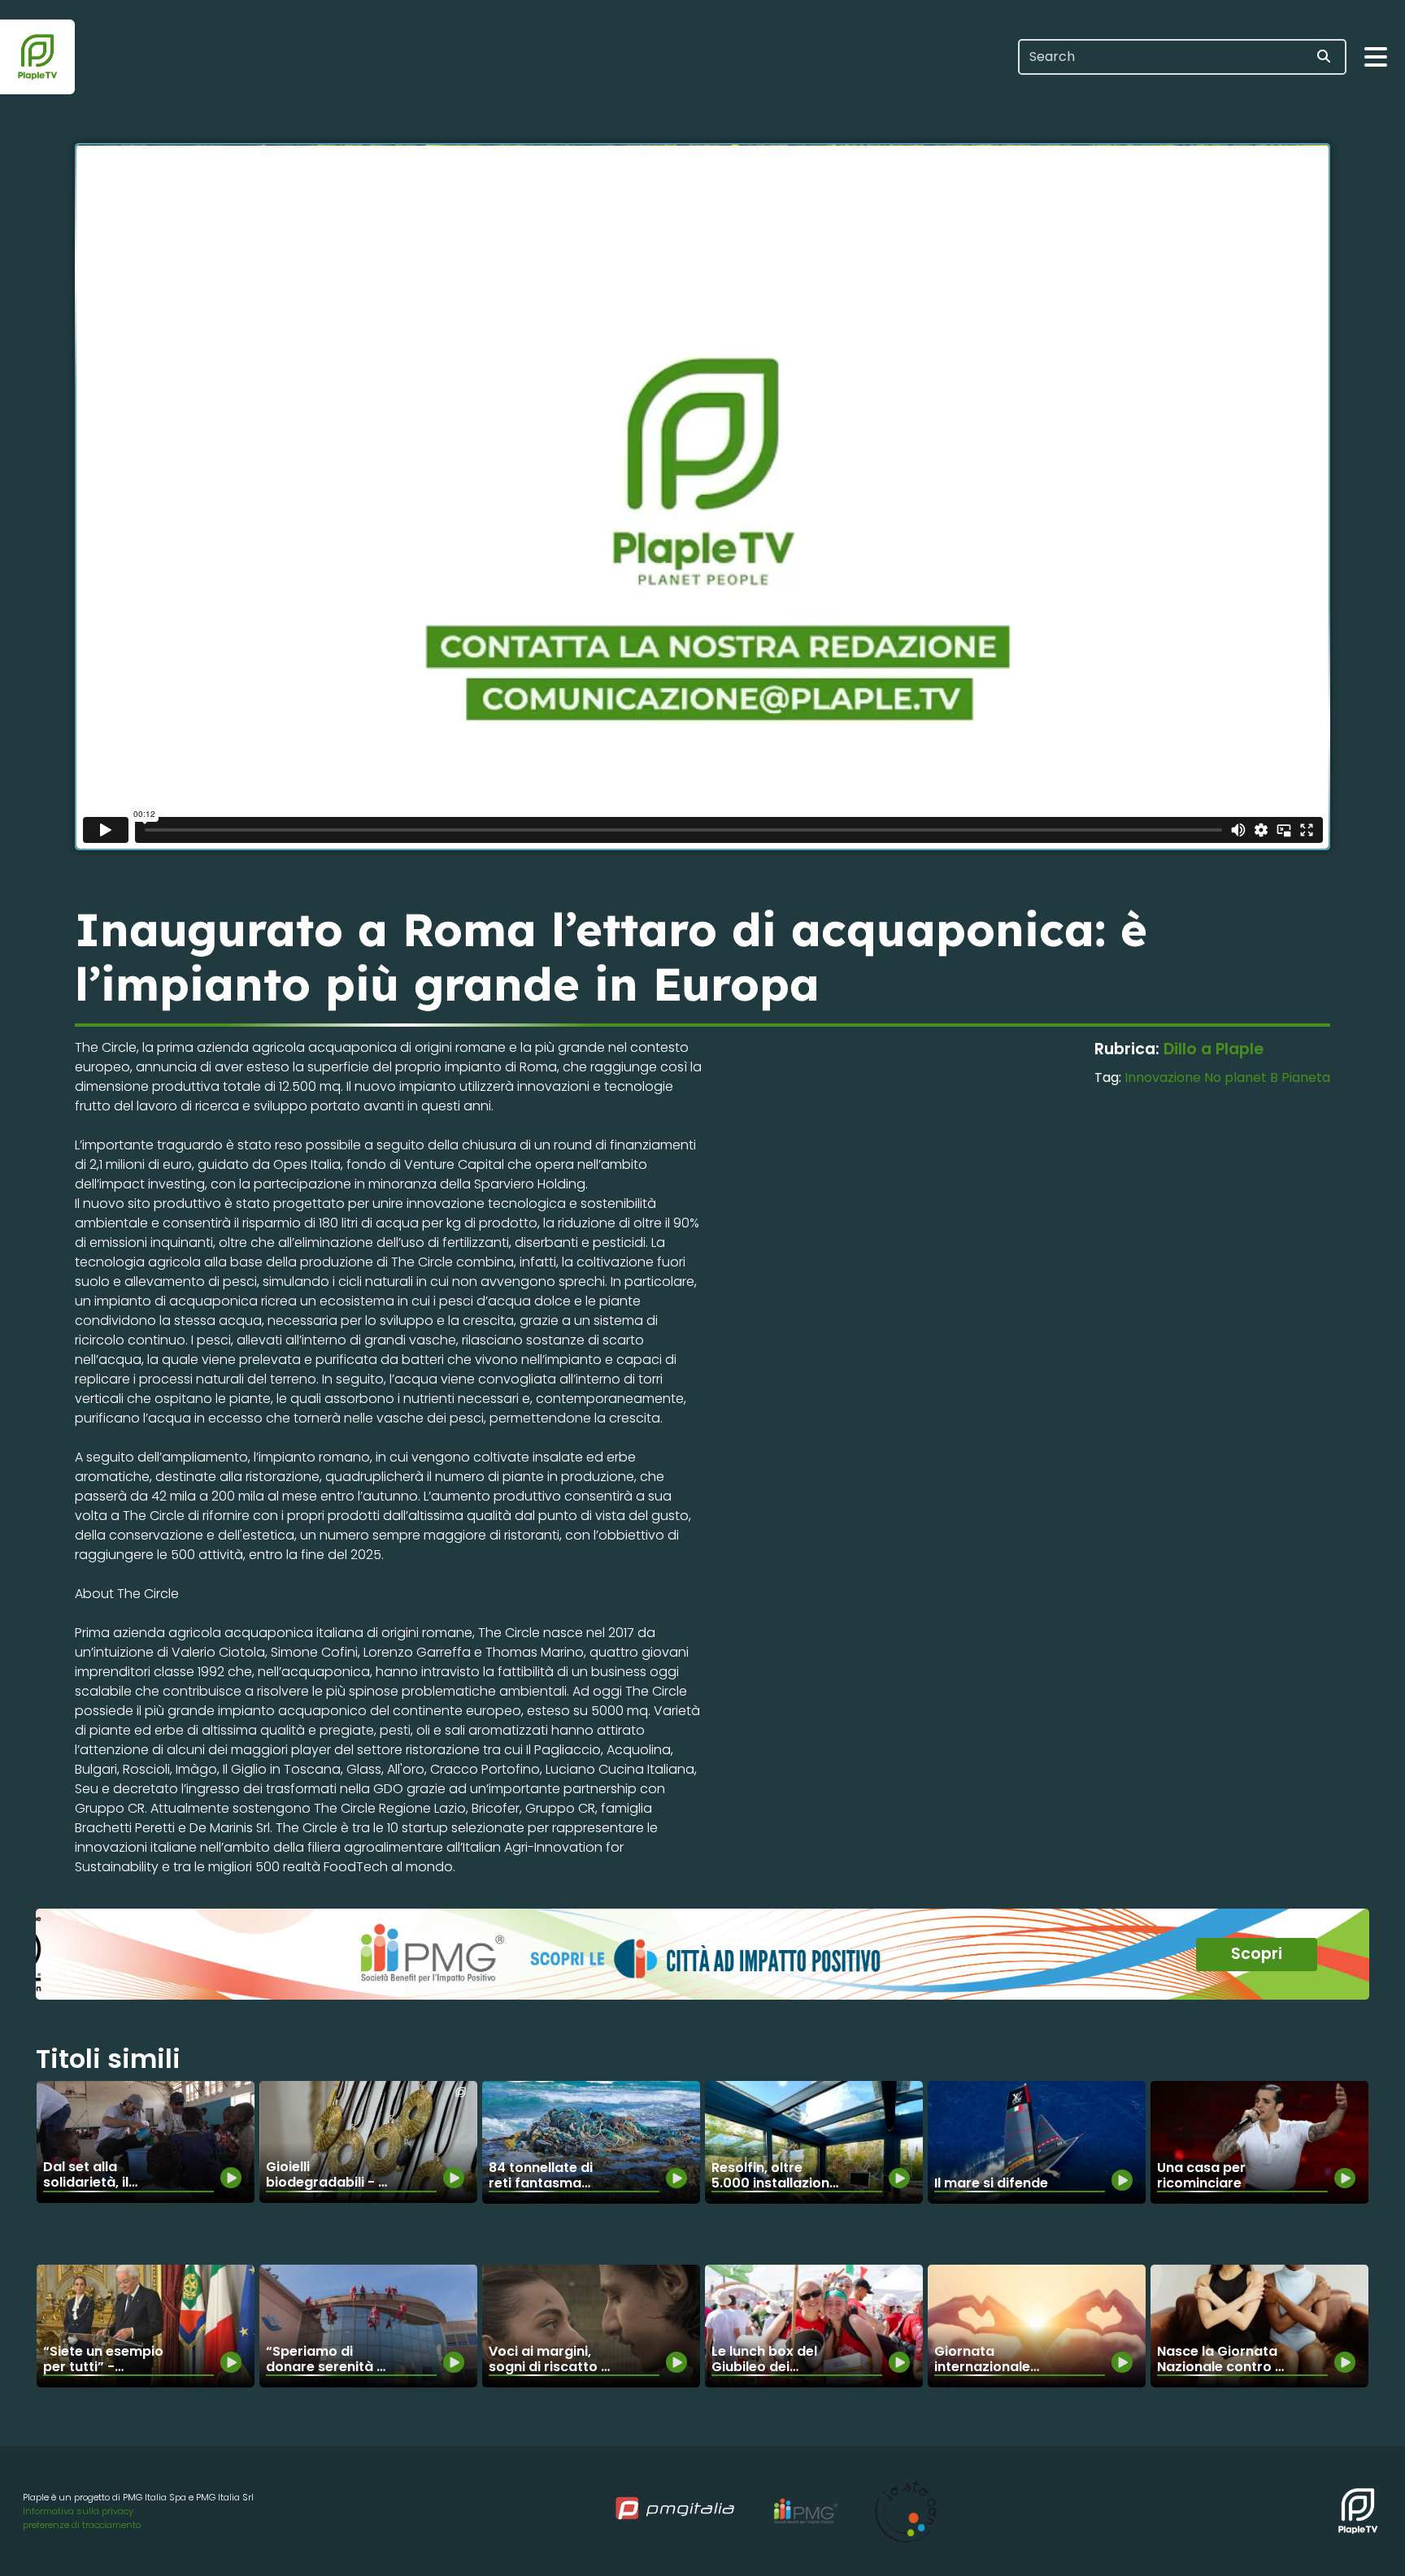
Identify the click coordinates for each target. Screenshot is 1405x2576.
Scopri (1257, 1954)
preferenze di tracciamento (82, 2525)
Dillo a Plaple (1214, 1049)
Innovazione (1163, 1077)
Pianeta (1306, 1077)
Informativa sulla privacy (78, 2511)
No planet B (1241, 1077)
